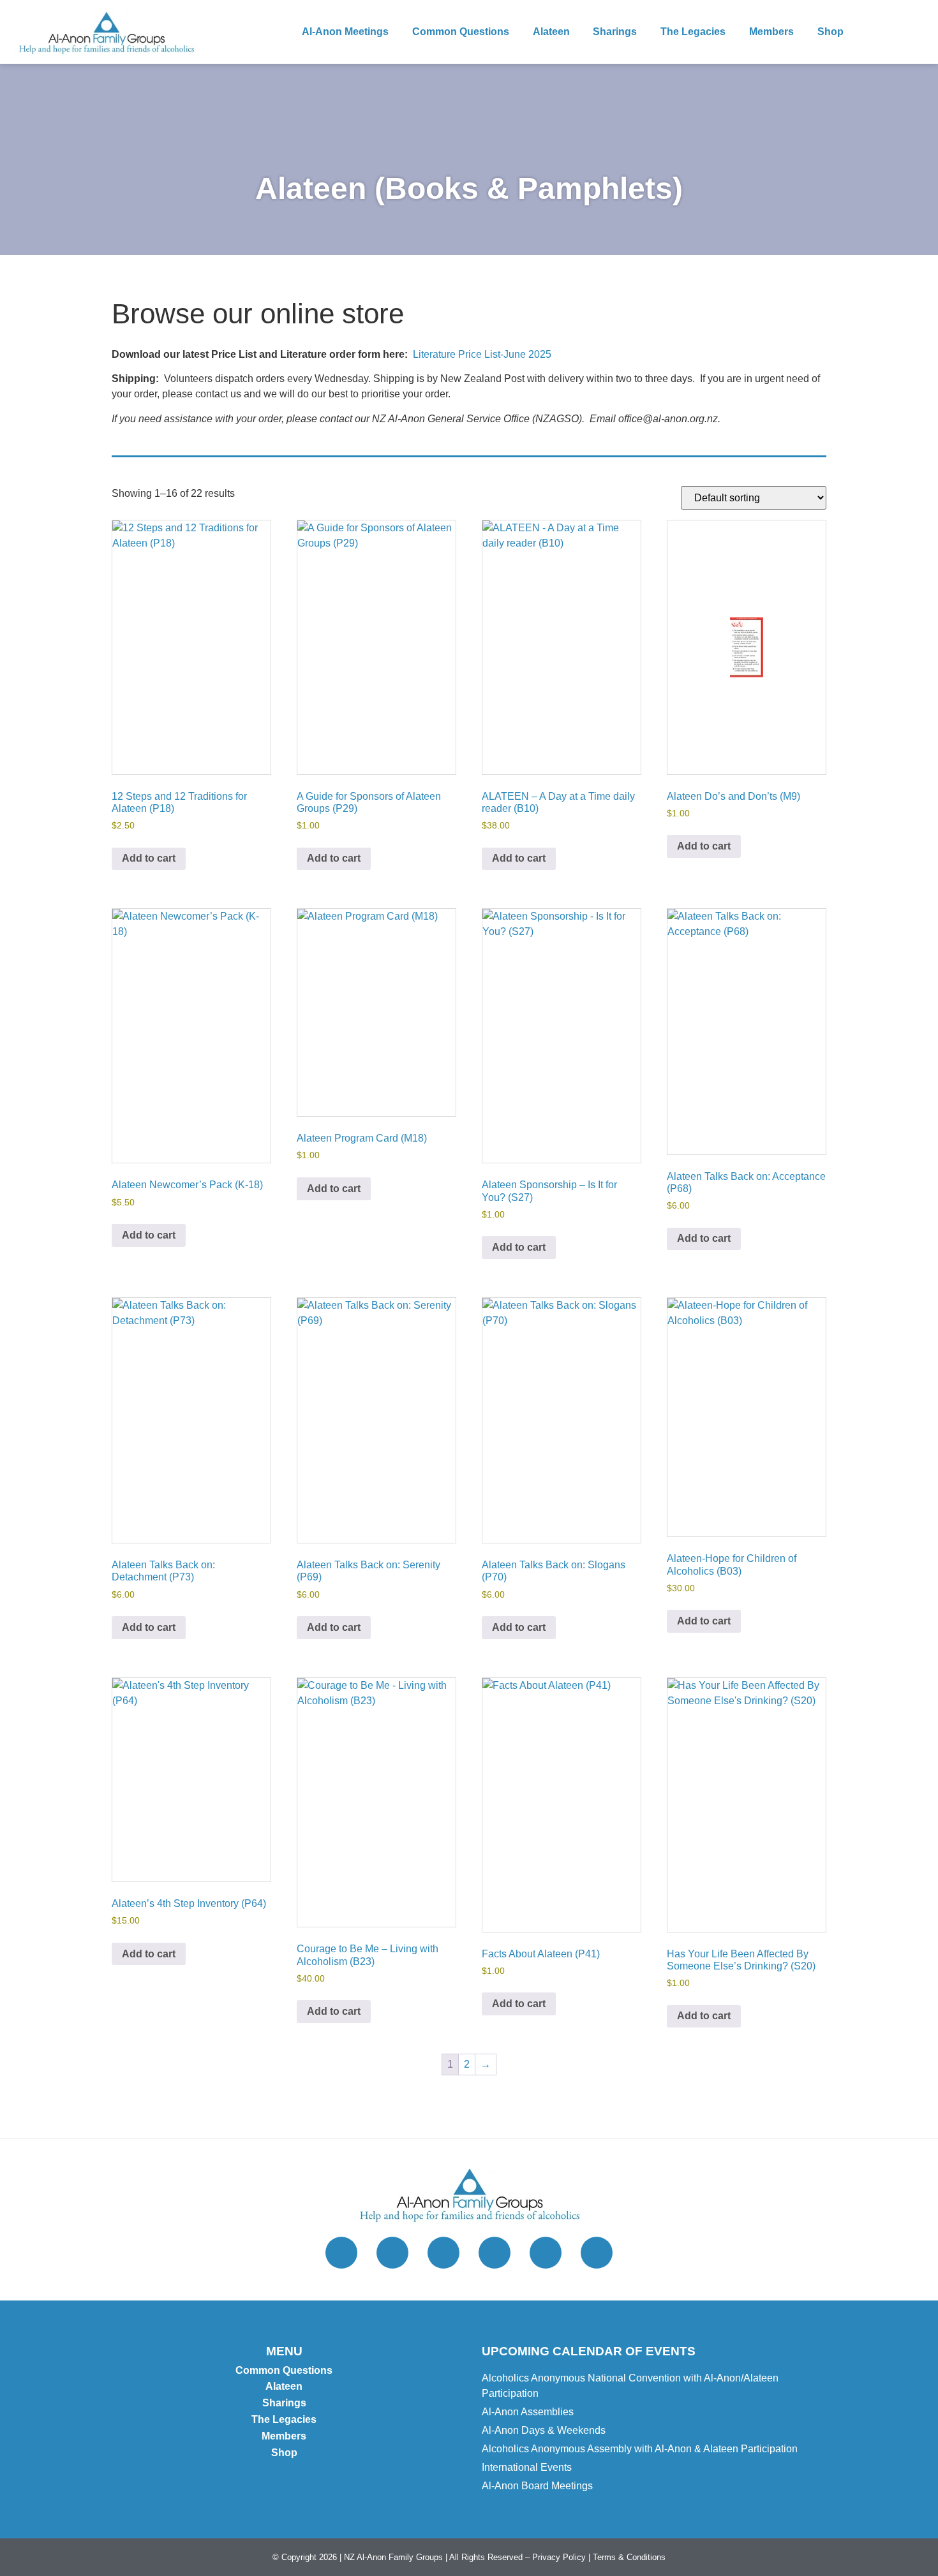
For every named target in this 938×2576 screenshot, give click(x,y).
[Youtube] (546, 2253)
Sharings (615, 32)
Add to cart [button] (149, 858)
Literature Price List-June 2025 (482, 354)
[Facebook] (443, 2253)
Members (771, 32)
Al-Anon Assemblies (528, 2412)
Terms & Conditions (629, 2557)
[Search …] (912, 32)
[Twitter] (341, 2253)
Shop (830, 32)
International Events (527, 2467)
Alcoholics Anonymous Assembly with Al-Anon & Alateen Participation (640, 2449)
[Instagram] (392, 2253)
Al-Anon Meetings (345, 32)
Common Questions (461, 32)
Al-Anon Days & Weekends (544, 2430)
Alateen (551, 32)
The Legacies (693, 32)
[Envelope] (495, 2253)
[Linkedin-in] (597, 2253)
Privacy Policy (559, 2557)
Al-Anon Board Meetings (537, 2486)
